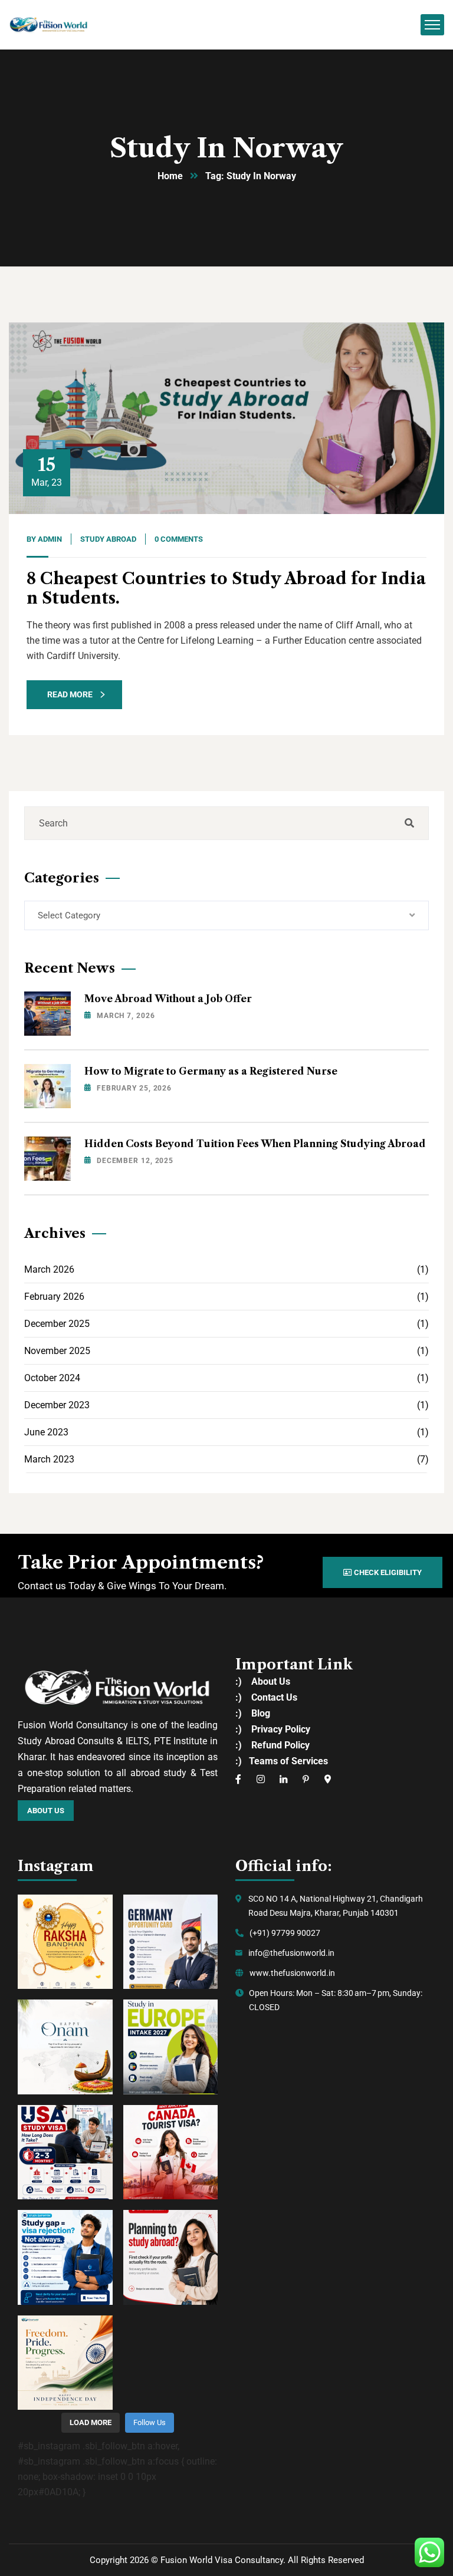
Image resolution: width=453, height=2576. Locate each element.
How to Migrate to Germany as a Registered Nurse (211, 1071)
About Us (271, 1681)
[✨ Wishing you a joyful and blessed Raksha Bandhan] (65, 1942)
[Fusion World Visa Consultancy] (49, 24)
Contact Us (274, 1697)
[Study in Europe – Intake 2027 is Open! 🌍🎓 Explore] (171, 2047)
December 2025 (226, 1324)
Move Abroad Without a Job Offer (168, 999)
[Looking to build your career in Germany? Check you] (171, 1942)
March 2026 (226, 1269)
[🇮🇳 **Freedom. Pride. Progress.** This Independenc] (65, 2363)
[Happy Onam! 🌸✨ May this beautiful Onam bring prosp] (65, 2047)
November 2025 (226, 1351)
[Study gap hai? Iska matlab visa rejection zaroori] (65, 2257)
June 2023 (226, 1432)
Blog (261, 1713)
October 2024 (226, 1378)
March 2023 (226, 1459)
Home (170, 176)
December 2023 (226, 1405)
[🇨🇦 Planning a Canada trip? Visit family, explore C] (171, 2152)
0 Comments (179, 539)
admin (50, 539)
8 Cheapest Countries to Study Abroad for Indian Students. (226, 588)
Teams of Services (288, 1761)
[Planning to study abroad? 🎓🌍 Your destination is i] (171, 2257)
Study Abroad (108, 539)
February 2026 (226, 1297)
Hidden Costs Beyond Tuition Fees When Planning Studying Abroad (255, 1144)
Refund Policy (280, 1745)
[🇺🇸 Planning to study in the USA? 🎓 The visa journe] (65, 2152)
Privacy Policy (281, 1729)
